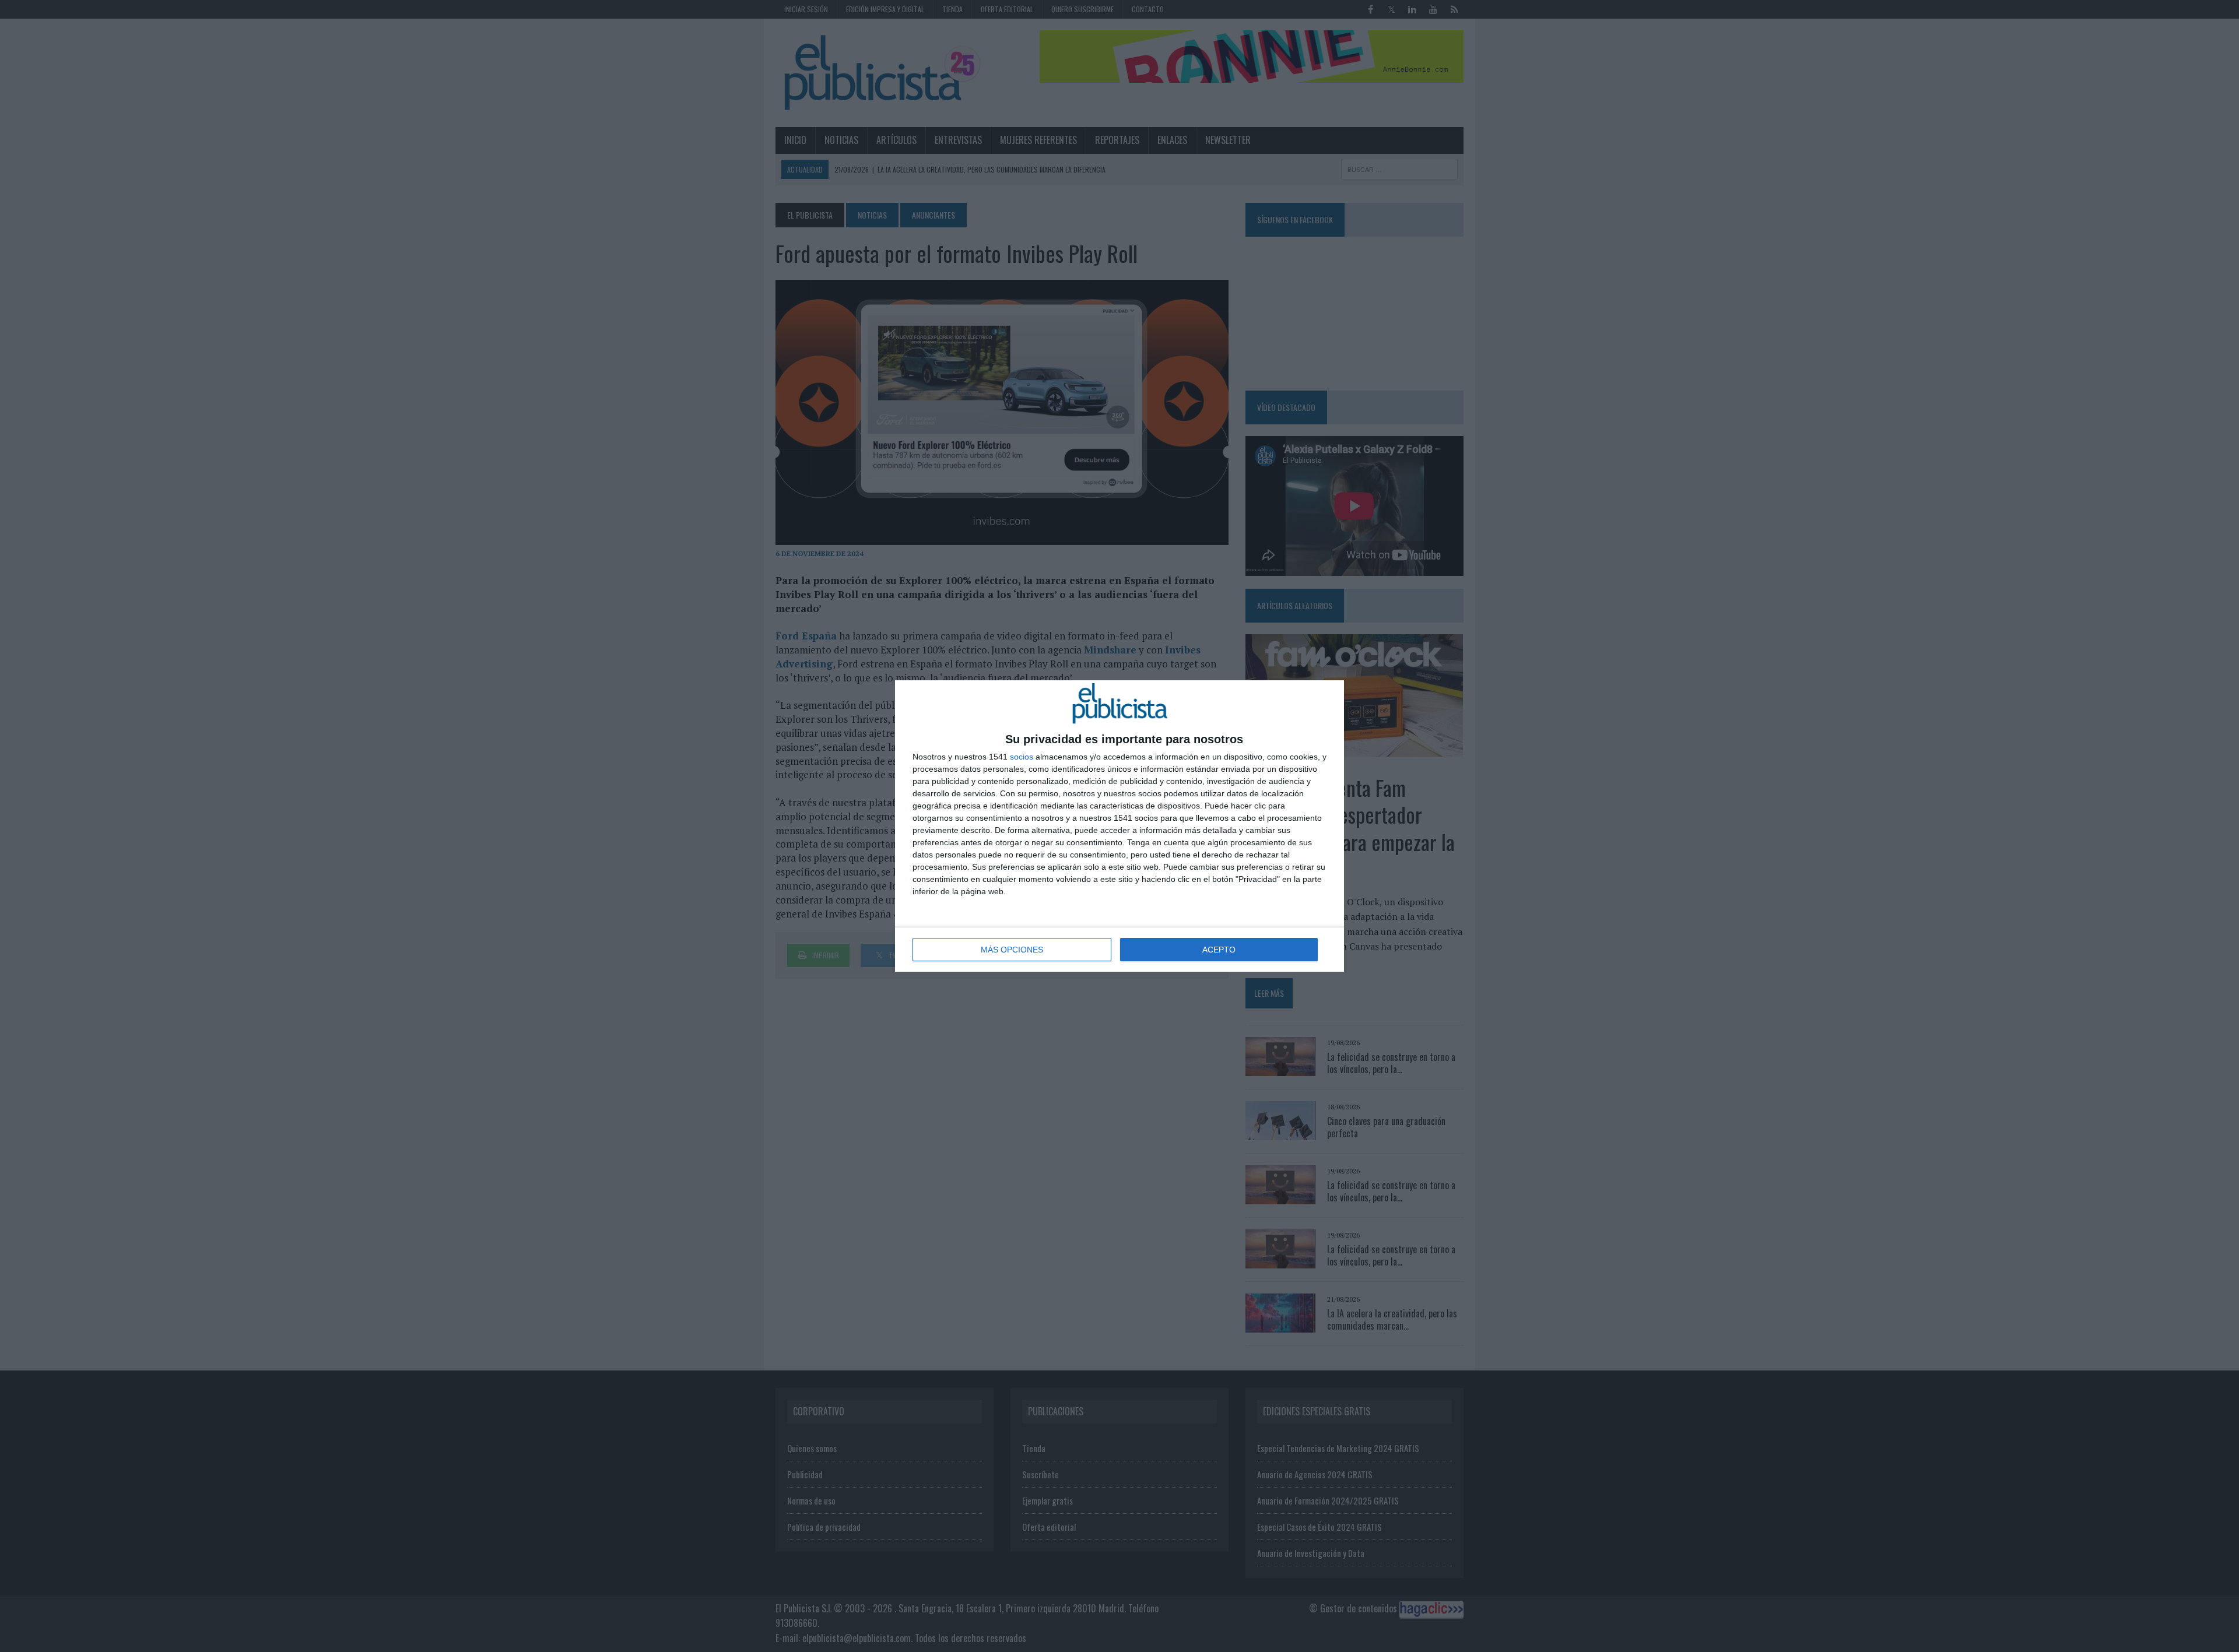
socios (1022, 757)
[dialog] (1119, 826)
